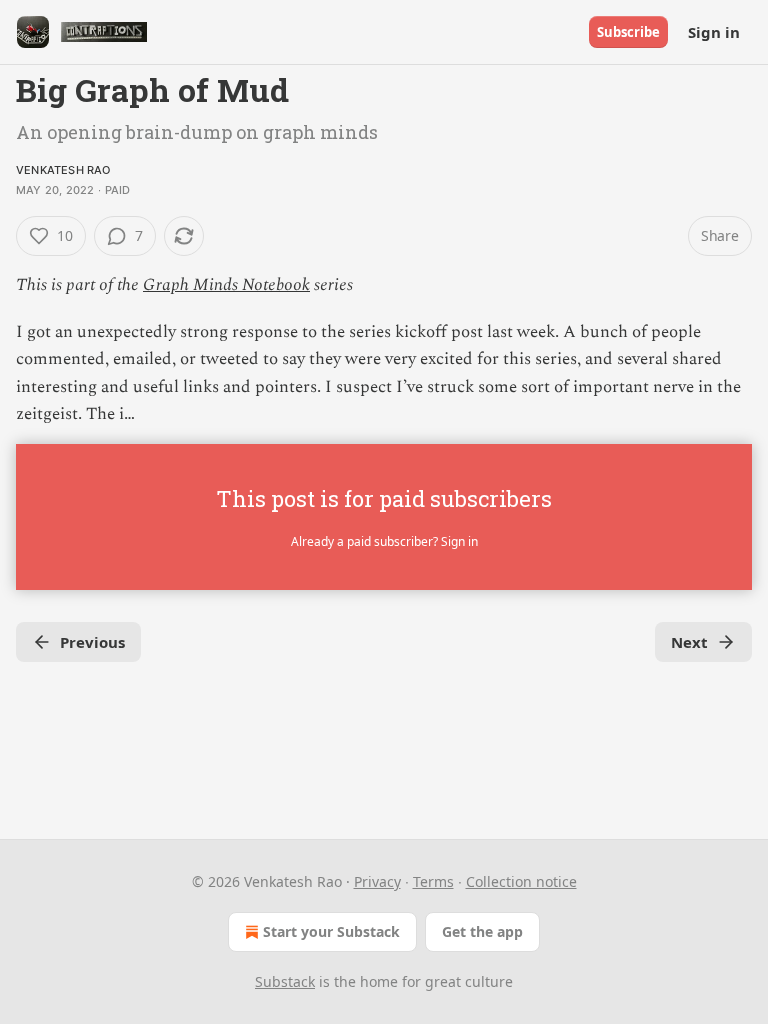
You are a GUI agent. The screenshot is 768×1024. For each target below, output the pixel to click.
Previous (92, 642)
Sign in (714, 32)
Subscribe (628, 32)
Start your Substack (331, 931)
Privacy (377, 881)
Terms (433, 881)
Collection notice (521, 881)
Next (689, 642)
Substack (285, 981)
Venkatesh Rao (63, 170)
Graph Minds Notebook (226, 285)
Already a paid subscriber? (384, 541)
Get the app (482, 931)
